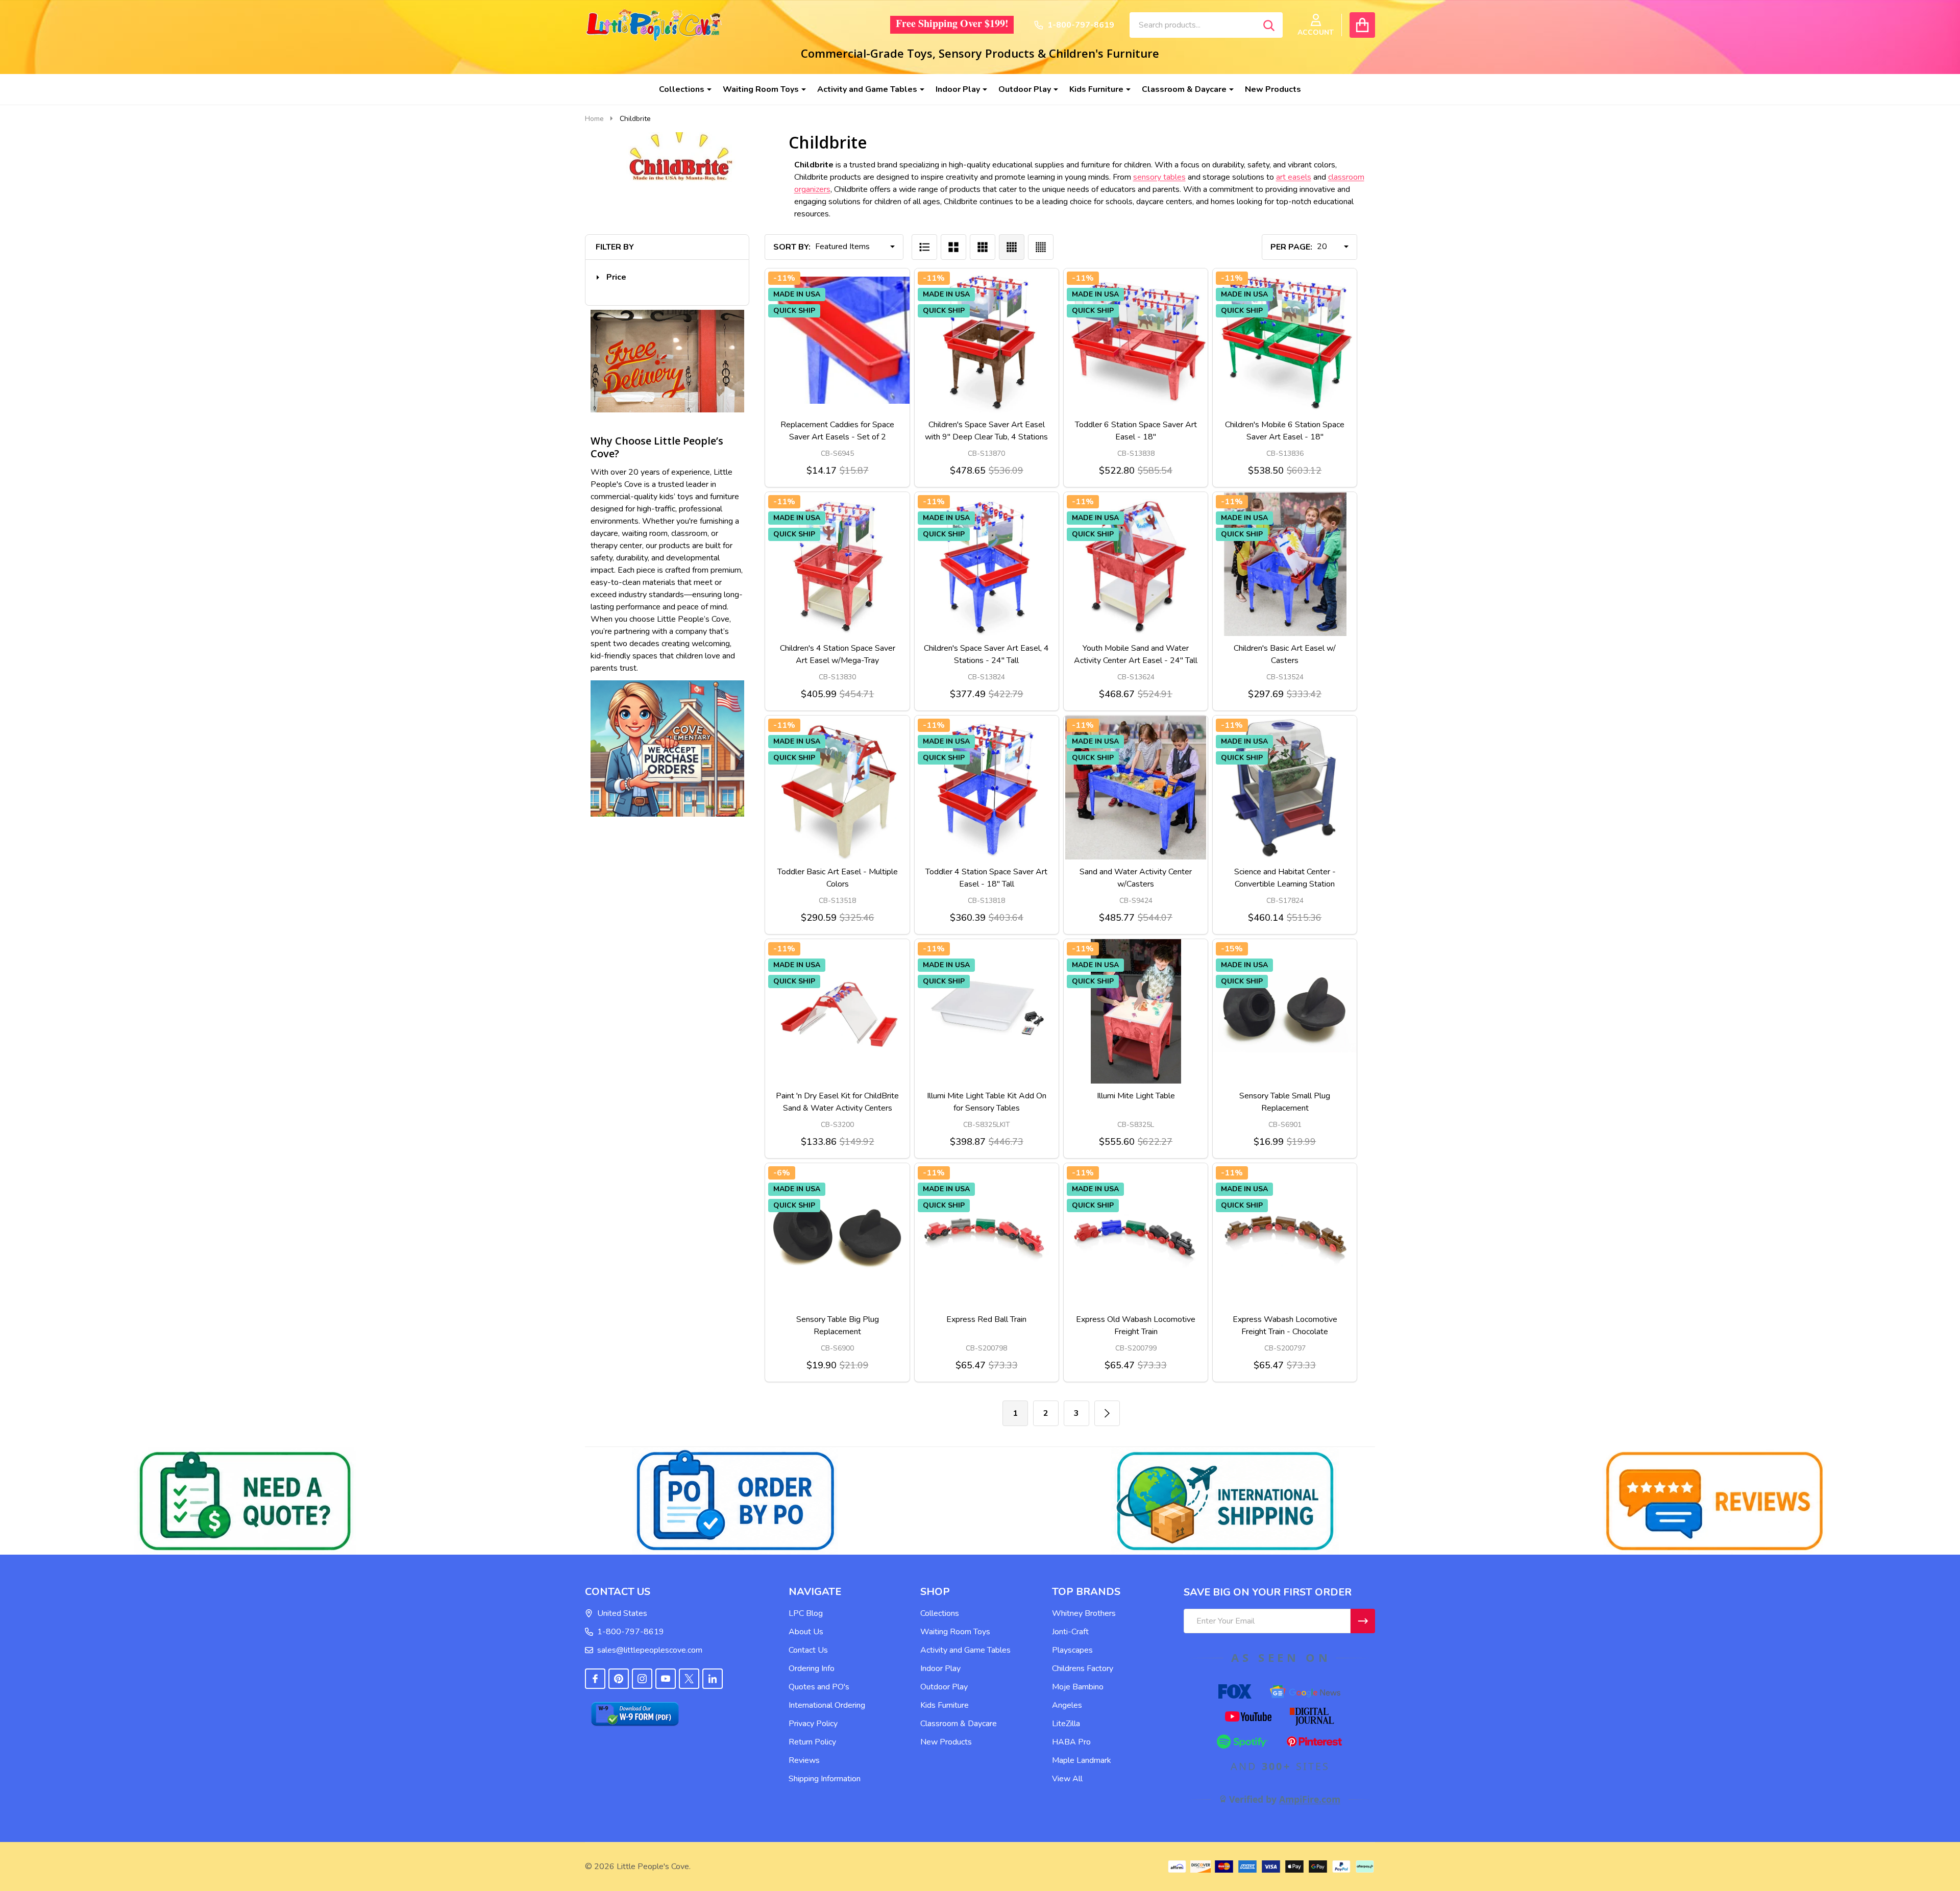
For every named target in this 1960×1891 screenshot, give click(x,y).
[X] (689, 1679)
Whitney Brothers (1084, 1613)
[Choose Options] (962, 423)
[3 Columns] (983, 247)
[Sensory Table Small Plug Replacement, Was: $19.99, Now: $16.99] (1285, 1011)
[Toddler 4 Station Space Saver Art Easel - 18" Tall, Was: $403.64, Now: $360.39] (987, 788)
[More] (705, 89)
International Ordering (827, 1705)
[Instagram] (642, 1679)
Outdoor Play (1025, 89)
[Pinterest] (619, 1679)
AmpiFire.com (1310, 1799)
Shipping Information (825, 1779)
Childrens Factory (1083, 1668)
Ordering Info (812, 1668)
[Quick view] (862, 423)
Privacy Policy (813, 1724)
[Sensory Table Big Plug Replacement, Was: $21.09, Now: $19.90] (837, 1235)
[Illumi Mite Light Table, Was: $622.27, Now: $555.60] (1136, 1011)
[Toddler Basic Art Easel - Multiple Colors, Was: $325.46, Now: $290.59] (837, 788)
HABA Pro (1071, 1742)
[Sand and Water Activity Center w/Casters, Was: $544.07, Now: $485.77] (1136, 788)
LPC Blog (806, 1613)
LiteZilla (1066, 1724)
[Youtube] (666, 1679)
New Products (1273, 89)
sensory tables (1159, 177)
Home (594, 119)
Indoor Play (958, 89)
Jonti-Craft (1070, 1632)
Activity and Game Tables (867, 89)
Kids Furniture (1096, 89)
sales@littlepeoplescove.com (650, 1650)
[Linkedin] (713, 1679)
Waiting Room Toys (761, 89)
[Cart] (1362, 25)
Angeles (1067, 1705)
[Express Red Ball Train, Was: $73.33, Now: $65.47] (987, 1235)
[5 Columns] (1041, 247)
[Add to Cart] (813, 423)
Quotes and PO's (819, 1687)
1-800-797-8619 (631, 1632)
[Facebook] (595, 1679)
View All (1067, 1779)
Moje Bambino (1078, 1687)
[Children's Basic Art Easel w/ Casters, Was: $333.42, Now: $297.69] (1285, 564)
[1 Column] (924, 247)
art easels (1294, 177)
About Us (806, 1632)
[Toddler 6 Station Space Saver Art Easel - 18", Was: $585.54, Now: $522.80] (1136, 340)
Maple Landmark (1082, 1760)
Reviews (804, 1760)
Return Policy (812, 1742)
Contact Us (808, 1650)
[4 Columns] (1012, 247)
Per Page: (1291, 247)
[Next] (1107, 1413)
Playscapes (1072, 1650)
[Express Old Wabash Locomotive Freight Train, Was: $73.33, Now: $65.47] (1136, 1235)
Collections (682, 89)
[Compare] (838, 423)
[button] (611, 277)
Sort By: (792, 247)
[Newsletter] (1363, 1621)
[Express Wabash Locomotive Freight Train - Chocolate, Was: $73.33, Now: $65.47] (1285, 1235)
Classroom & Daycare (1184, 89)
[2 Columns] (953, 247)
